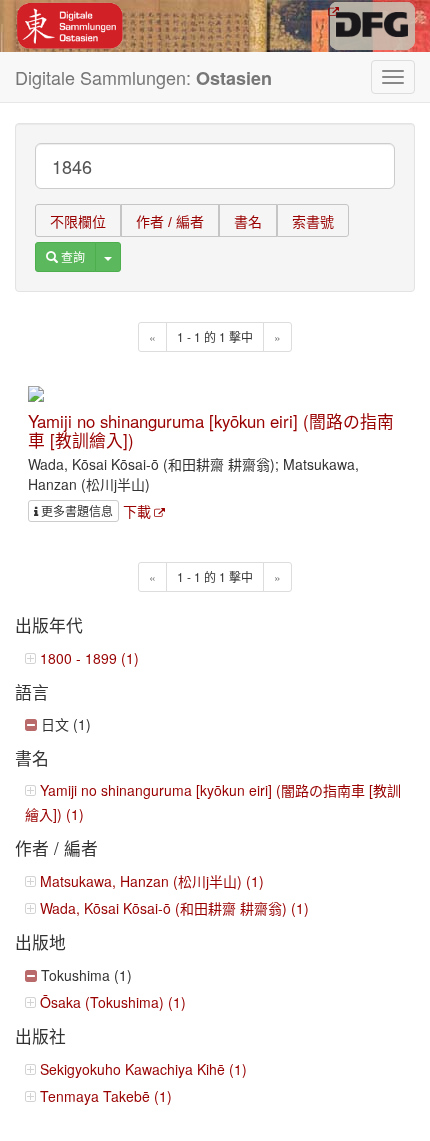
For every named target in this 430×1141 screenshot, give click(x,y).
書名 (248, 222)
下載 (137, 511)
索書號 (313, 222)
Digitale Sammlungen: (143, 77)
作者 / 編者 (170, 222)
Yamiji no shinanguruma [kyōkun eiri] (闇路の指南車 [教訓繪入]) (211, 430)
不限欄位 (78, 222)
